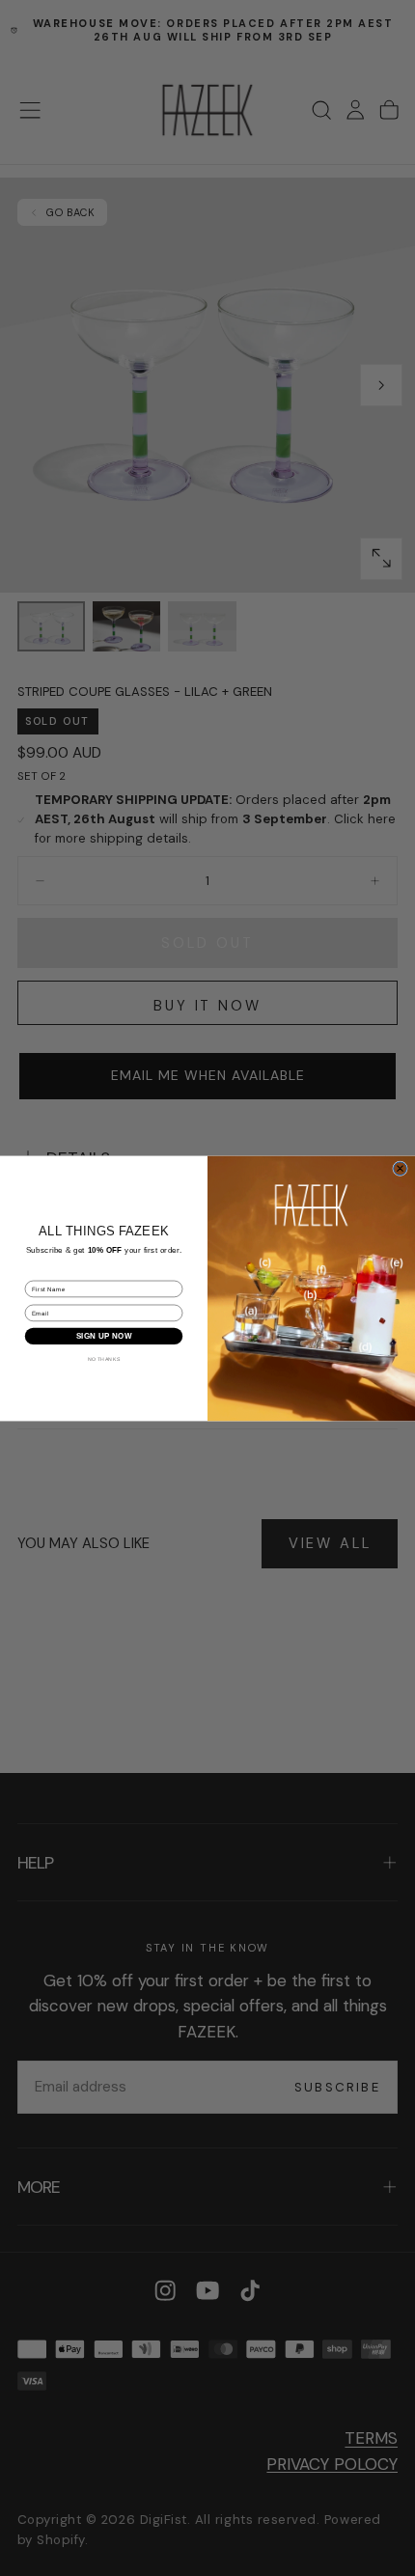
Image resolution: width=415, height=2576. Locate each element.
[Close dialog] (401, 1168)
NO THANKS (104, 1359)
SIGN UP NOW (104, 1336)
